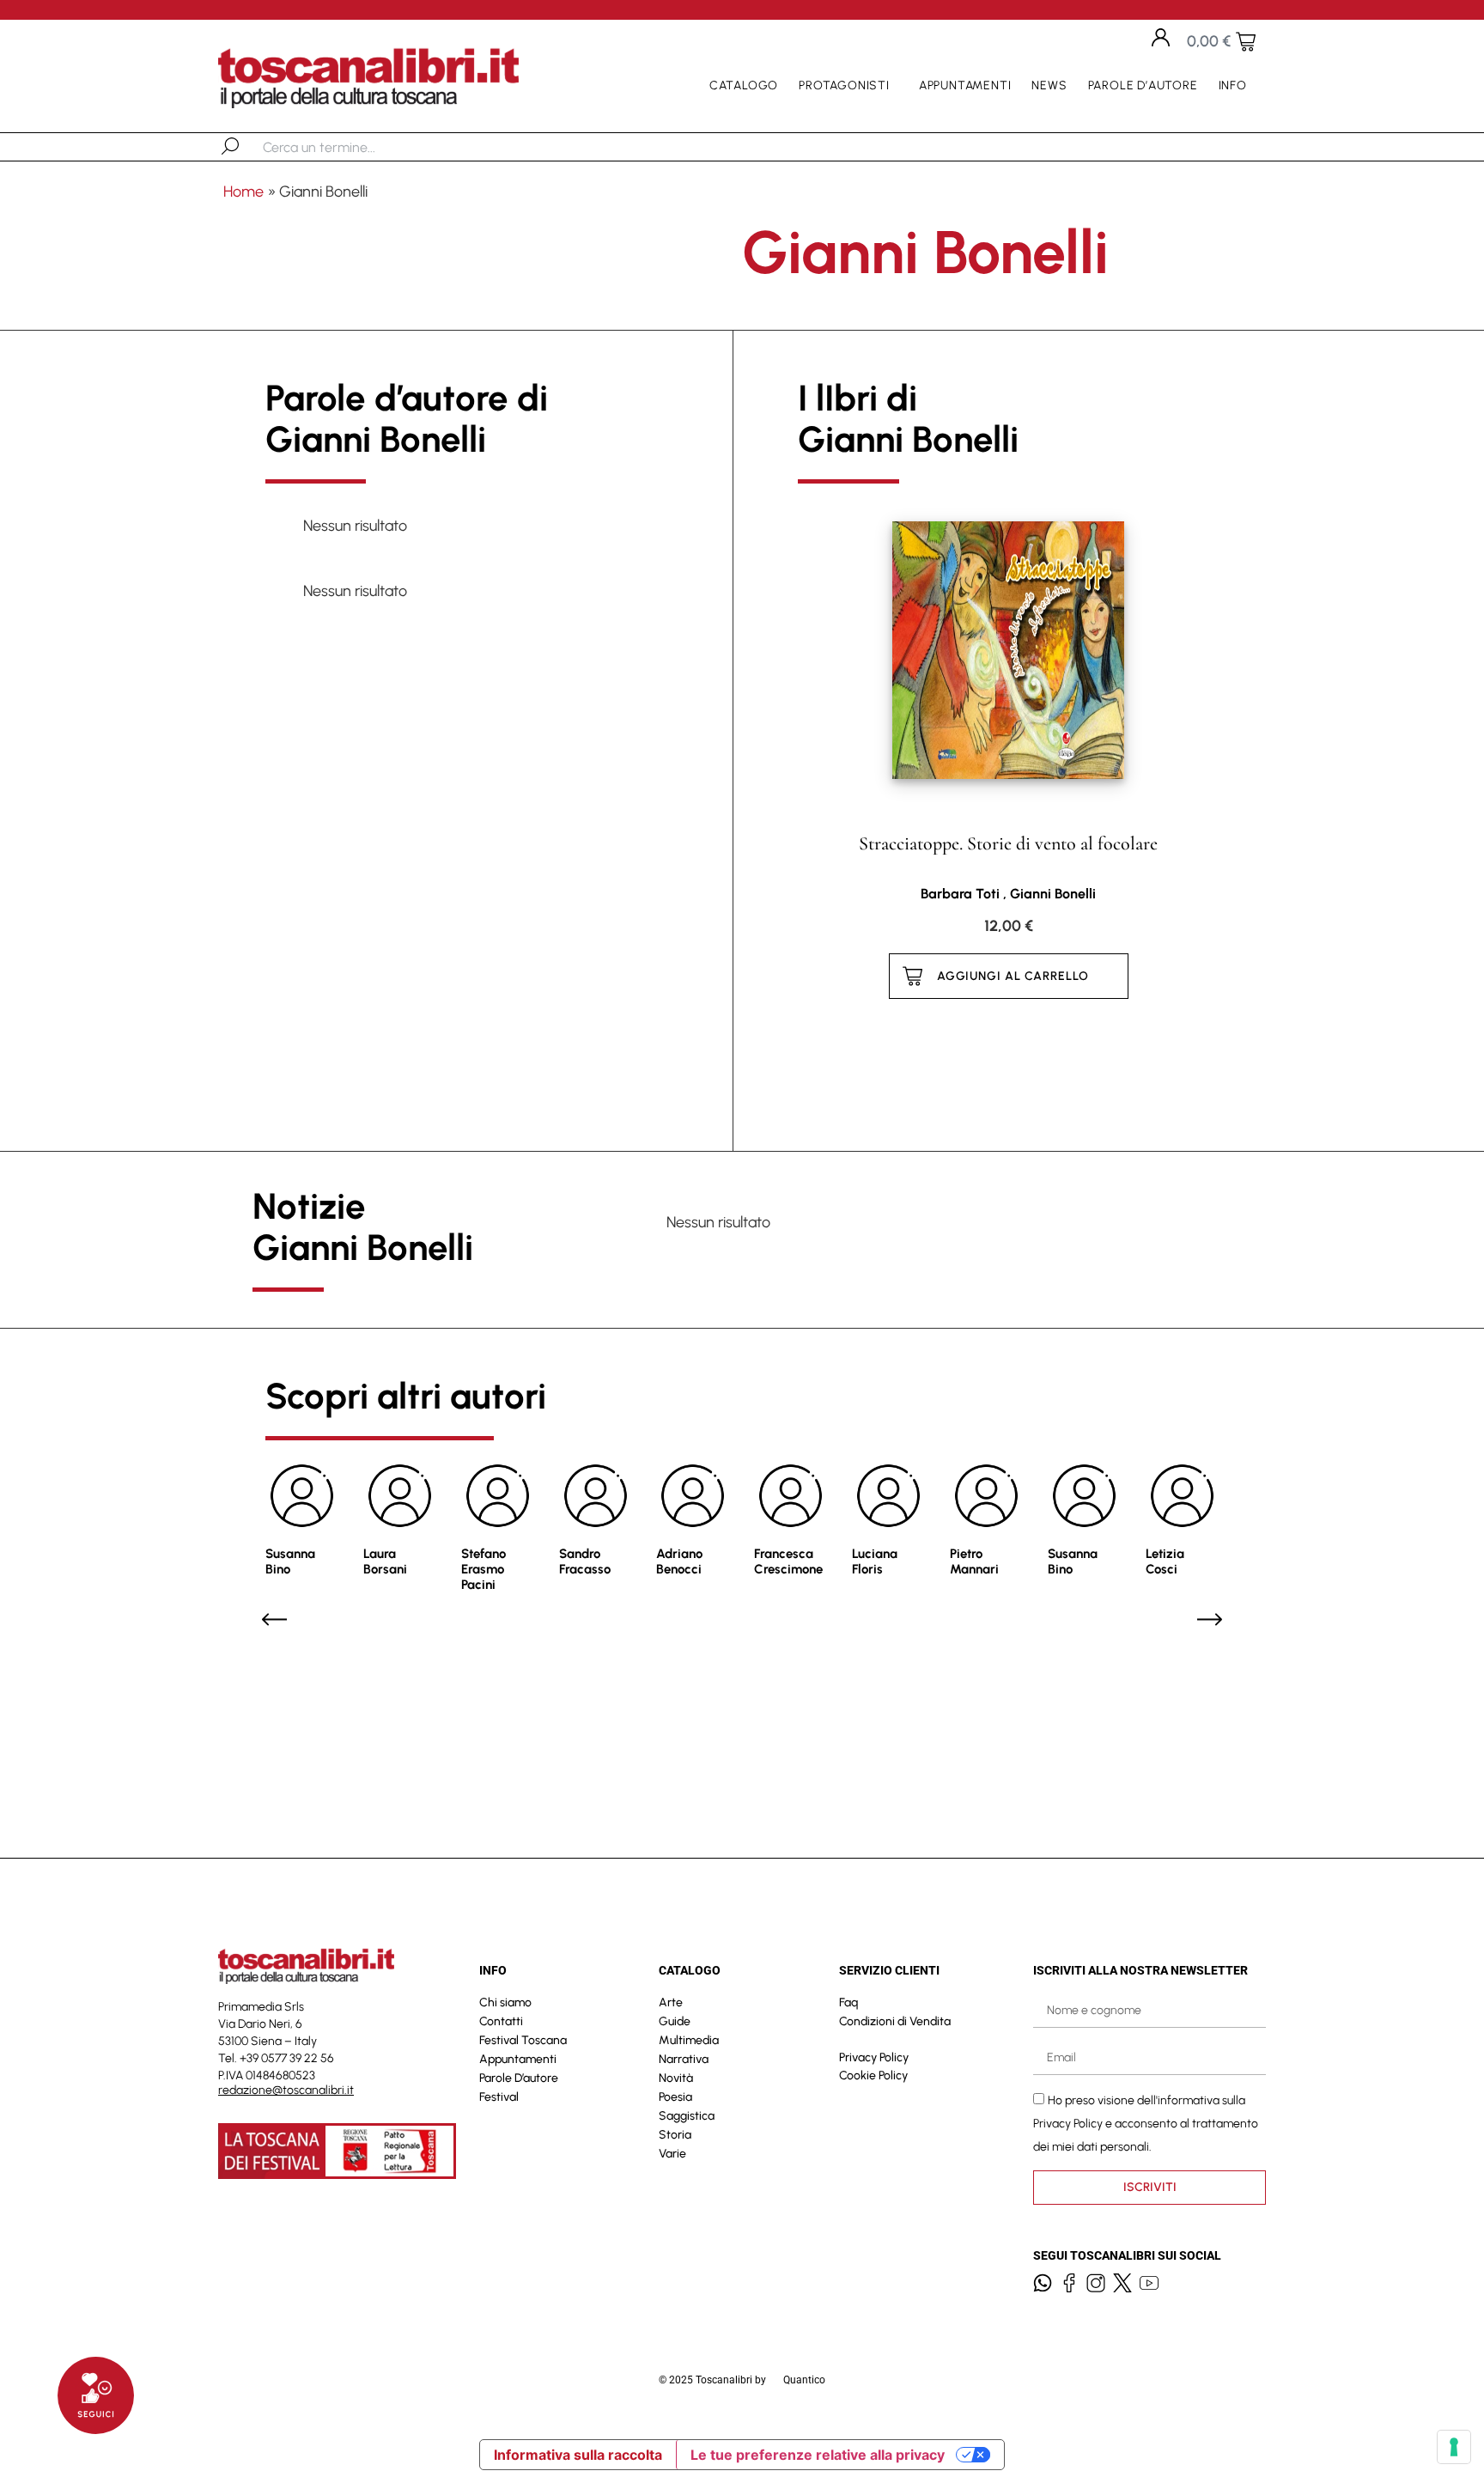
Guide (675, 2021)
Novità (676, 2078)
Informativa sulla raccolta (578, 2455)
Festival (499, 2097)
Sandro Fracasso (585, 1561)
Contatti (501, 2021)
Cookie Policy (873, 2075)
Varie (672, 2154)
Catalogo (744, 85)
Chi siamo (505, 2002)
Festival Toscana (523, 2040)
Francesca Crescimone (788, 1561)
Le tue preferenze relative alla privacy (818, 2455)
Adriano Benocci (679, 1561)
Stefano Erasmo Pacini (484, 1569)
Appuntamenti (965, 85)
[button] (274, 1619)
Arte (671, 2002)
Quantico (804, 2380)
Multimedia (689, 2040)
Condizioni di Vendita (895, 2021)
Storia (675, 2135)
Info (1233, 85)
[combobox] (352, 147)
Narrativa (684, 2059)
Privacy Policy (874, 2057)
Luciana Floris (875, 1561)
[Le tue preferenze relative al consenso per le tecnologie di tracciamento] (1454, 2447)
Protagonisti (844, 85)
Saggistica (687, 2116)
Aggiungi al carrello (1013, 976)
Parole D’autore (1143, 85)
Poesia (675, 2097)
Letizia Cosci (1165, 1561)
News (1049, 85)
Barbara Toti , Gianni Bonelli (1008, 894)
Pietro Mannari (974, 1561)
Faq (848, 2002)
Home (243, 192)
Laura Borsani (385, 1561)
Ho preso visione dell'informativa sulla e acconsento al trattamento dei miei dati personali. (1146, 2124)
